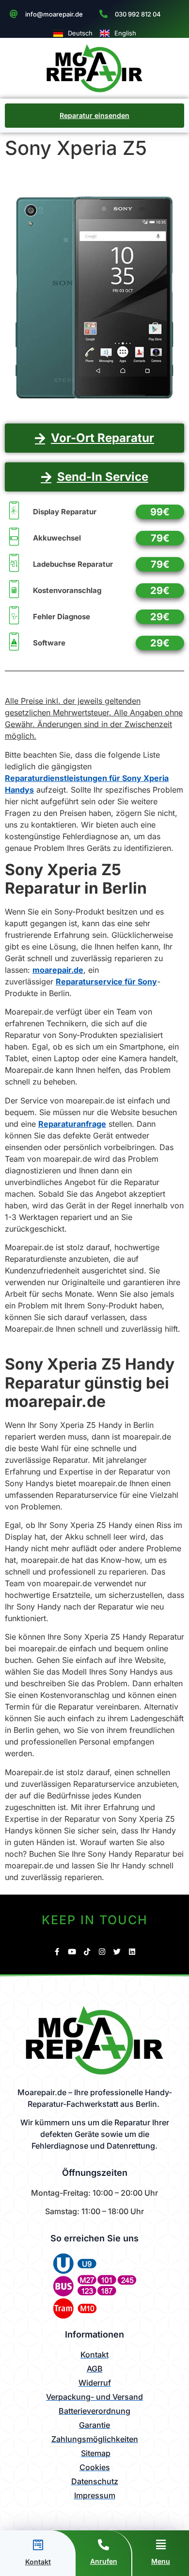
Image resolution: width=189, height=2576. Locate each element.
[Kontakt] (38, 2545)
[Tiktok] (87, 1952)
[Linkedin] (132, 1952)
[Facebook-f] (57, 1952)
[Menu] (161, 2545)
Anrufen (104, 2561)
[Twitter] (117, 1952)
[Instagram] (102, 1952)
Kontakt (38, 2562)
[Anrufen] (103, 2545)
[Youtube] (72, 1952)
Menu (161, 2561)
